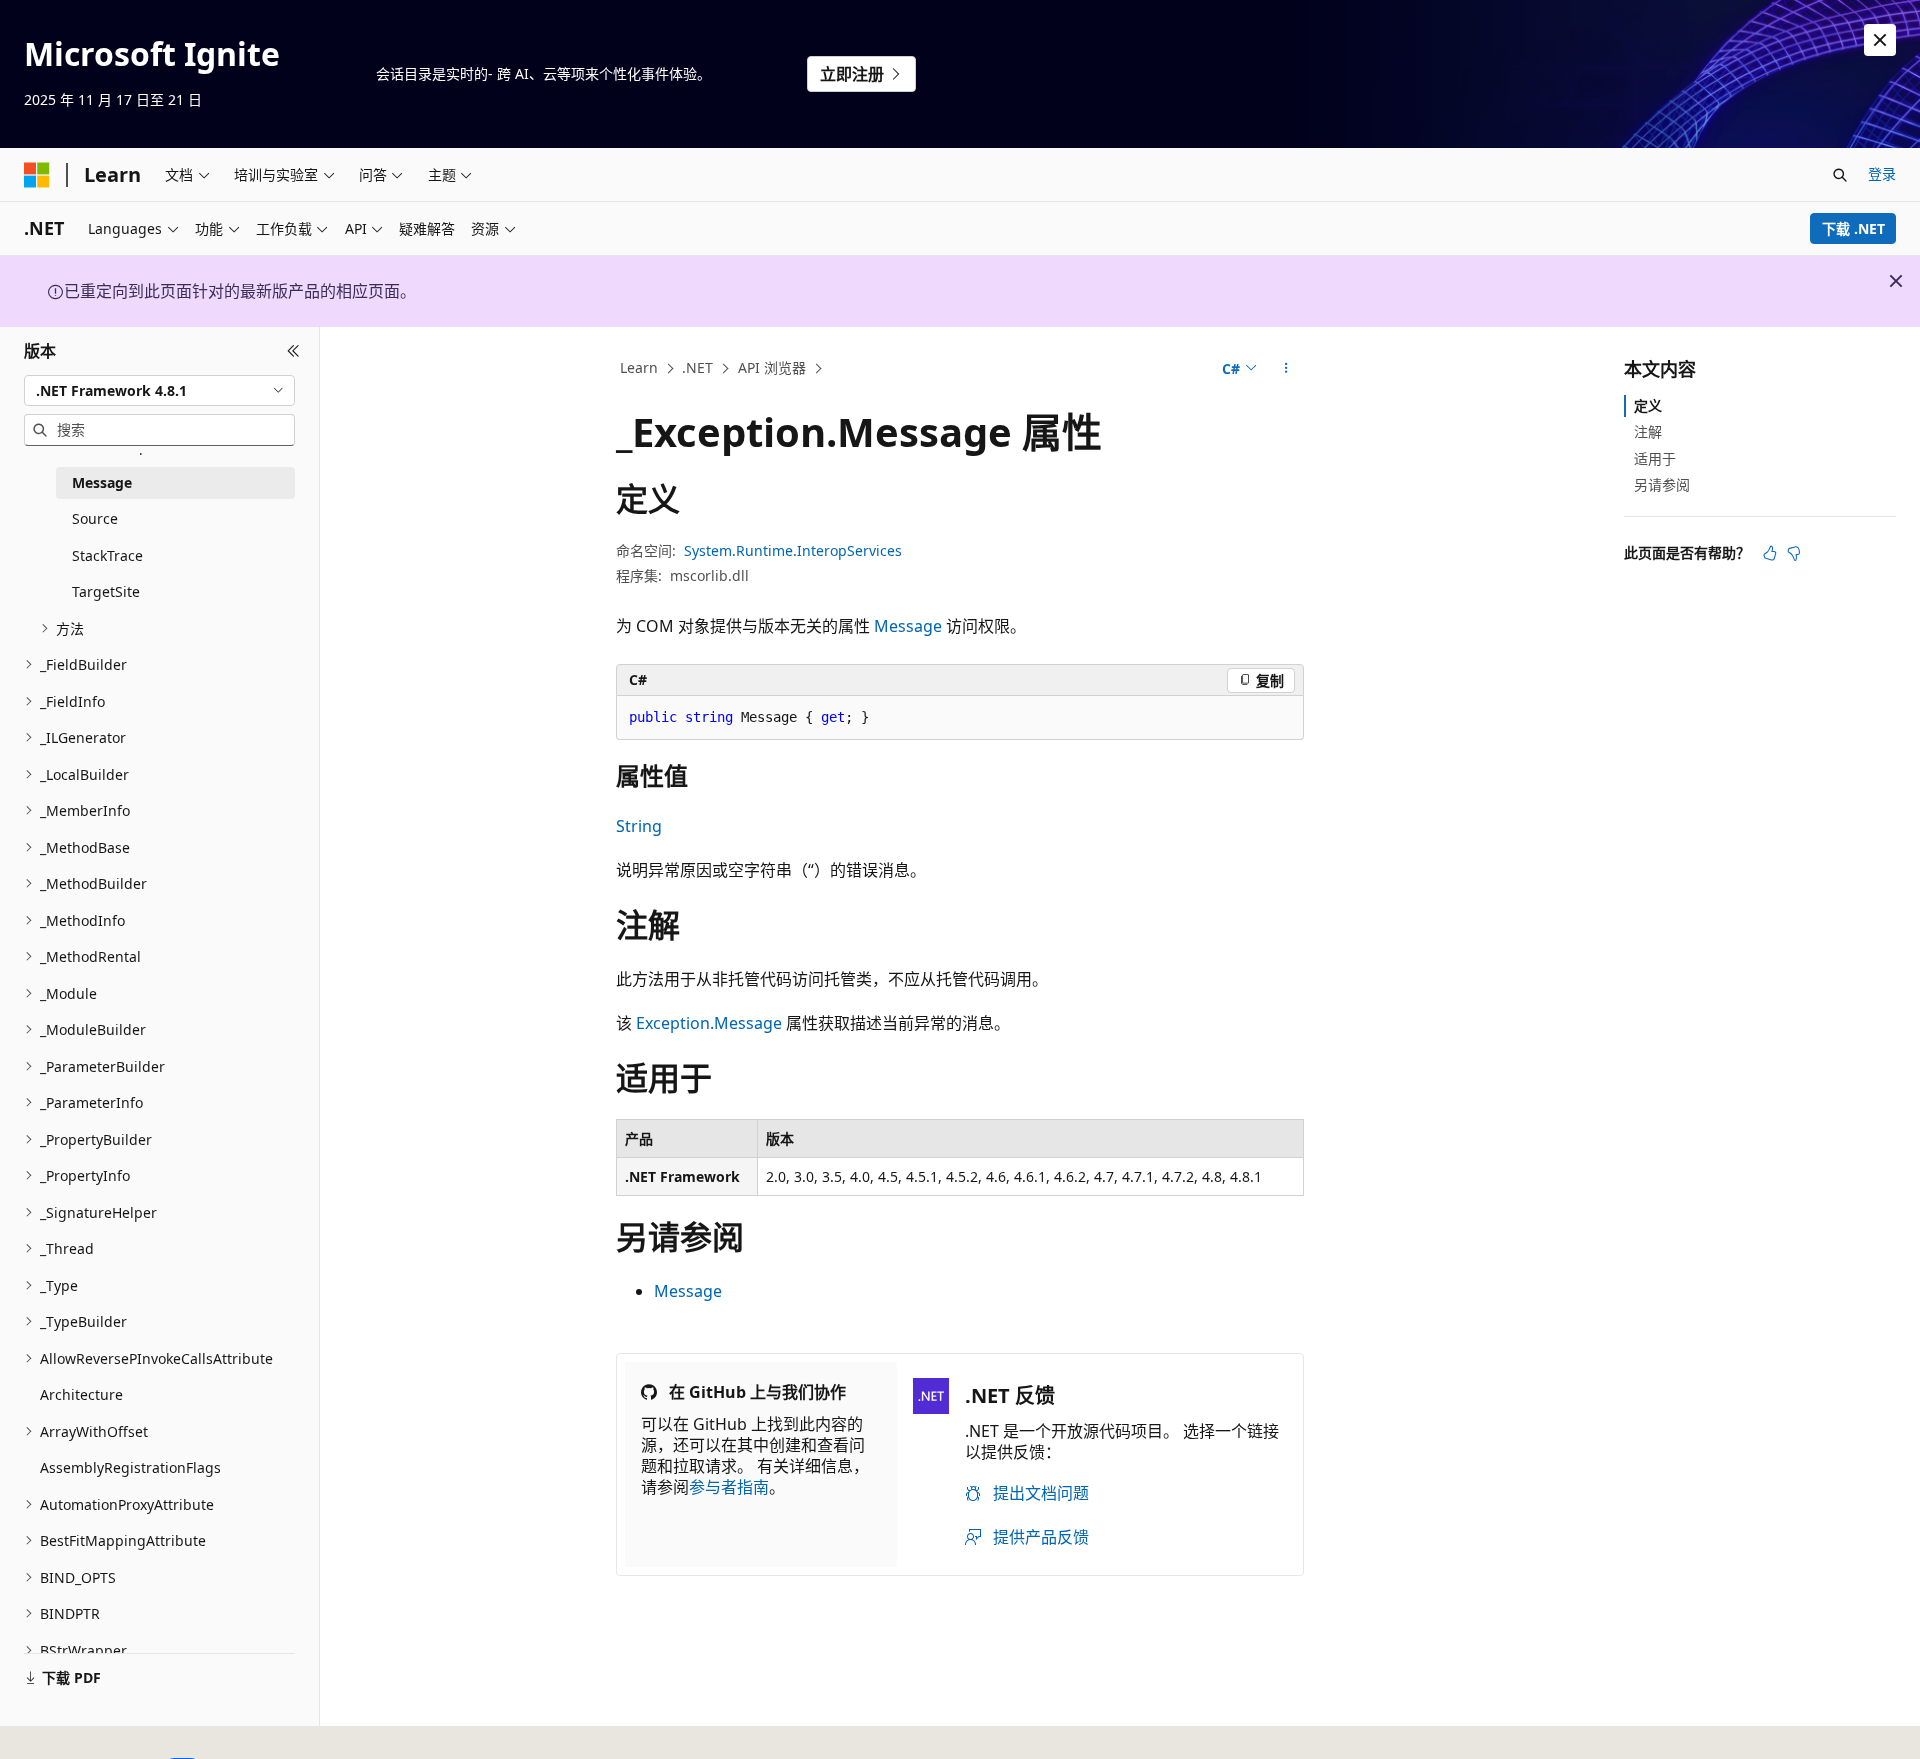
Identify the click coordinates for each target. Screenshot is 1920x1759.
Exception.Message (709, 1023)
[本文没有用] (1794, 553)
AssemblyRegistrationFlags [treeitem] (130, 1467)
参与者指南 (729, 1487)
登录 (1882, 173)
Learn (639, 367)
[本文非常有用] (1770, 553)
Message (908, 626)
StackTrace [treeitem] (107, 555)
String (639, 826)
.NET (697, 367)
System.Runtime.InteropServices (793, 550)
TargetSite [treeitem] (106, 591)
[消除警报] (1880, 40)
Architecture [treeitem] (81, 1394)
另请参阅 (1662, 484)
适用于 (1655, 457)
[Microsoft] (37, 175)
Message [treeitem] (102, 482)
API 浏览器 (772, 367)
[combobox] (159, 390)
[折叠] (293, 351)
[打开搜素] (1840, 175)
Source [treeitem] (95, 518)
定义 (1648, 405)
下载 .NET (1853, 228)
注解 (1648, 431)
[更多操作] (1286, 369)
